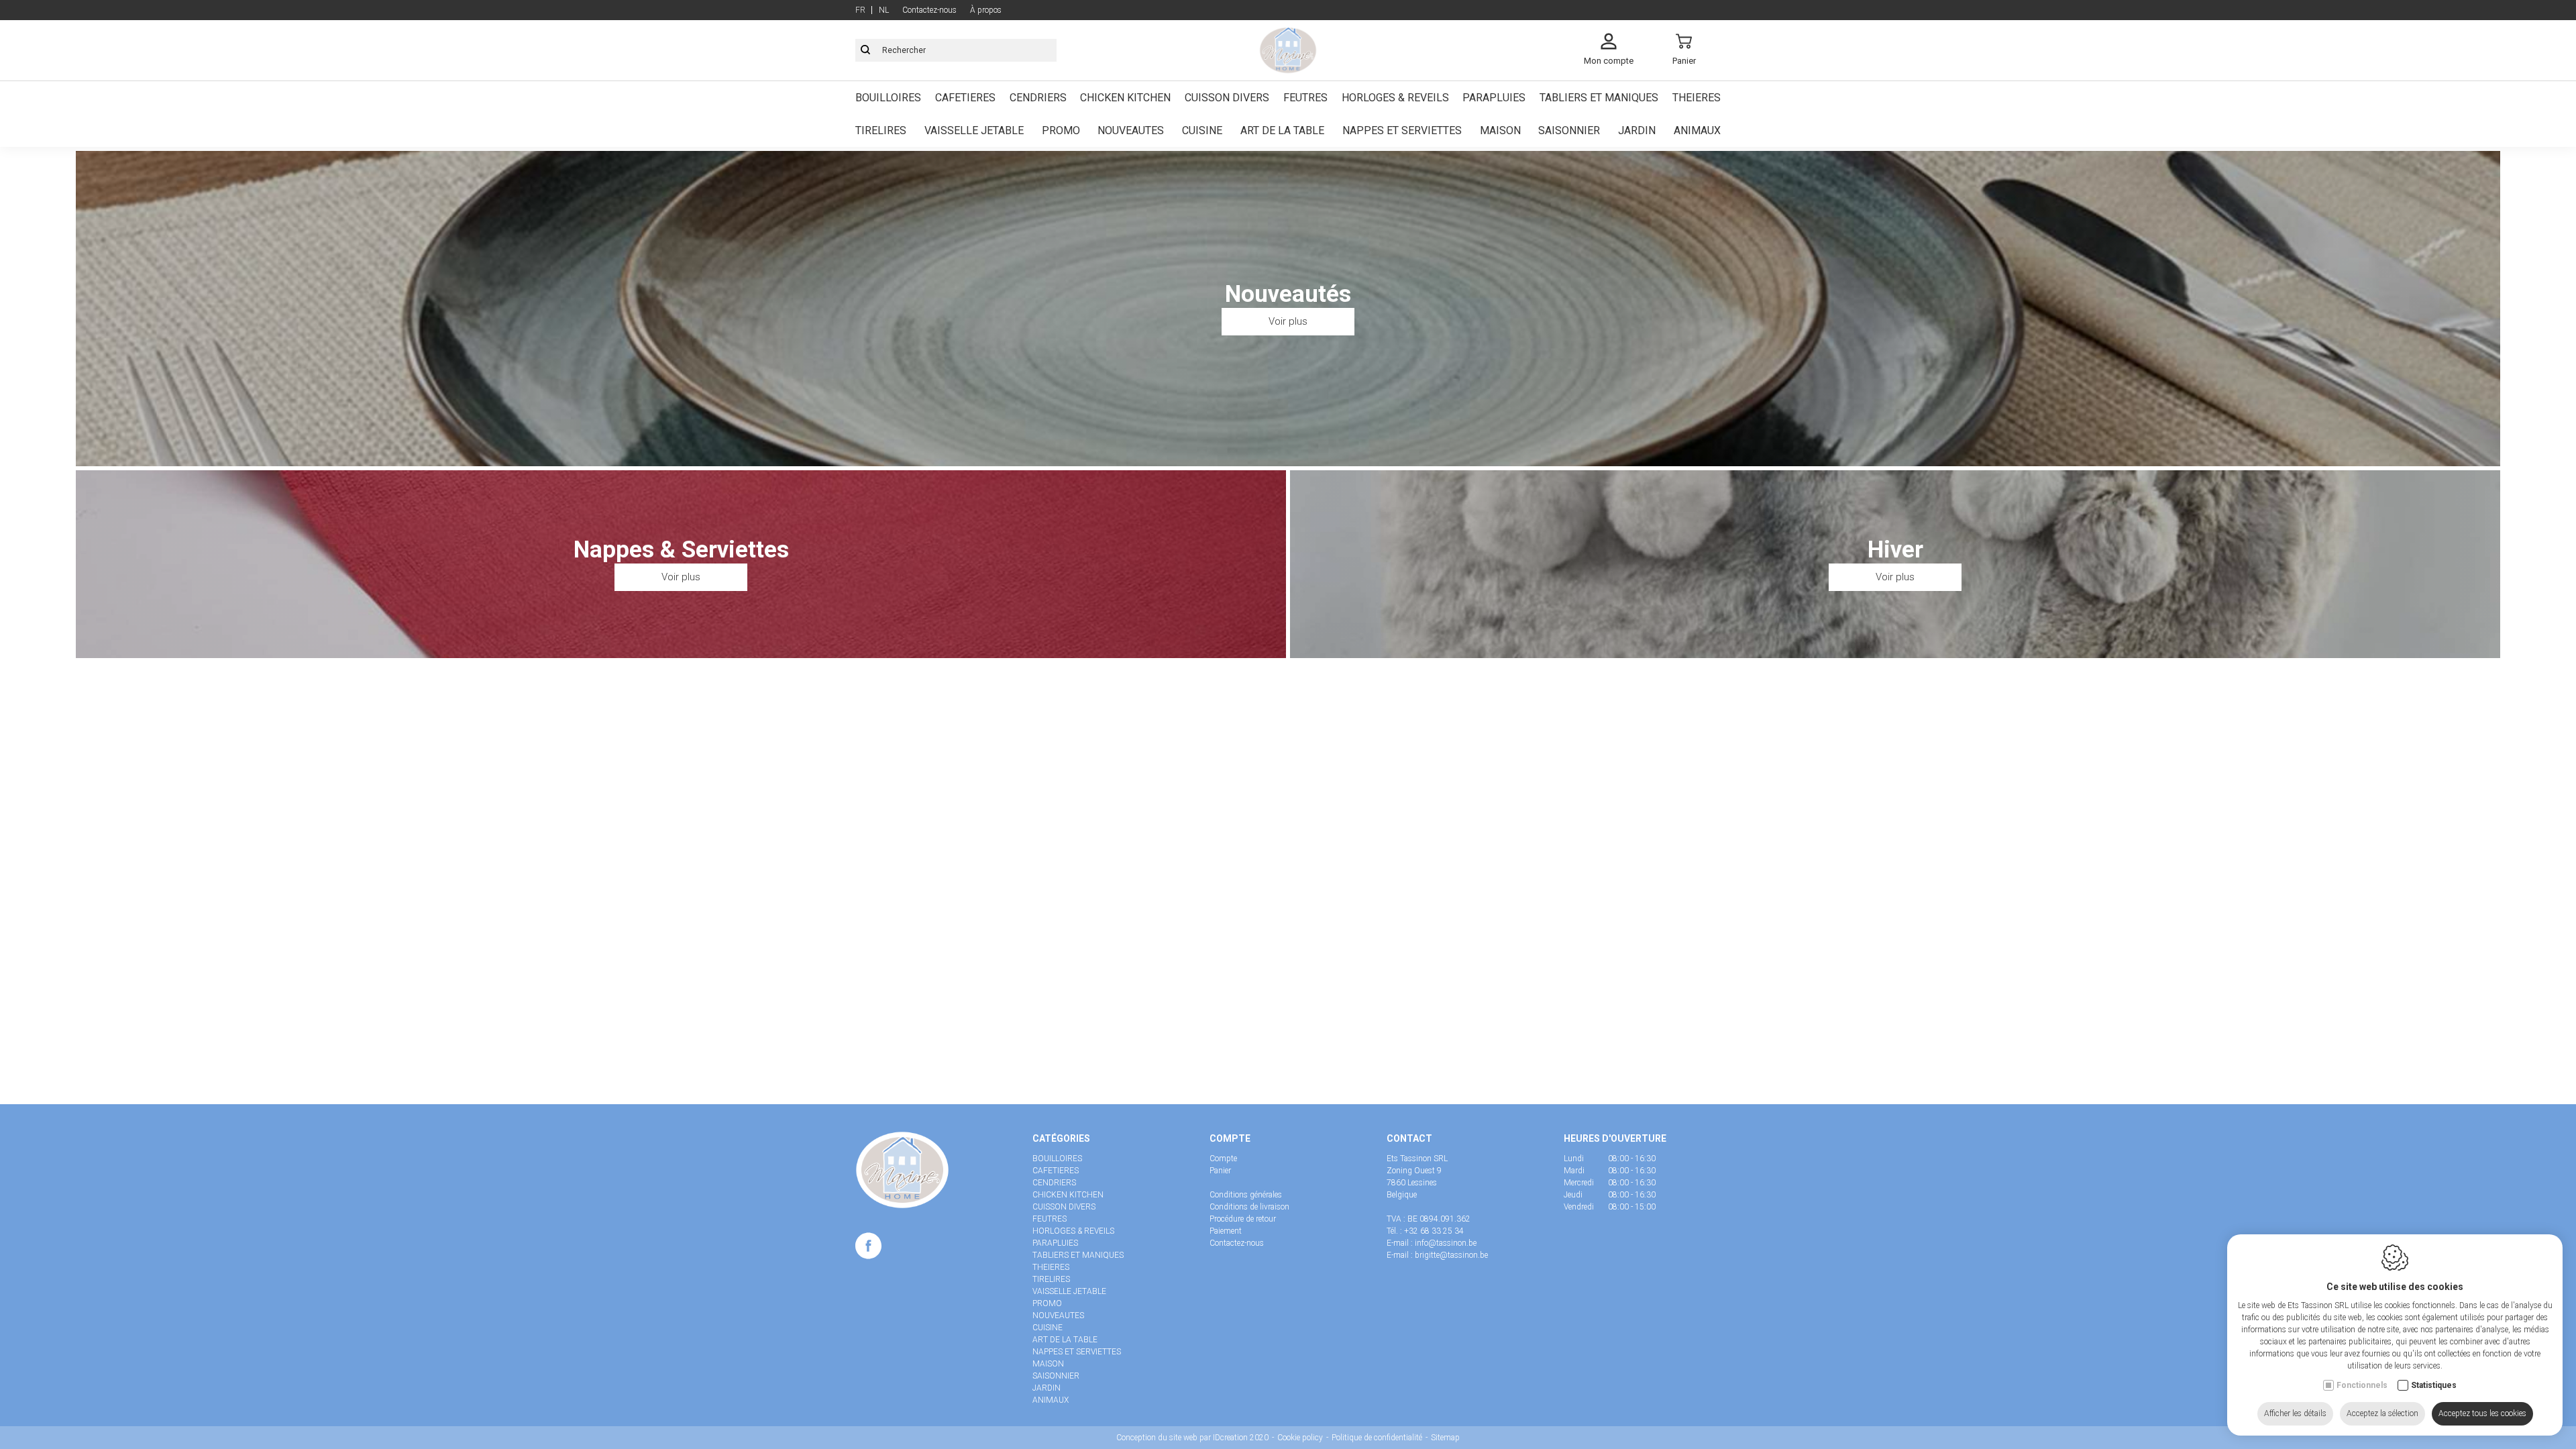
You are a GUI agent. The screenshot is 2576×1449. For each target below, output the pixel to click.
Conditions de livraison (1249, 1207)
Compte (1230, 1138)
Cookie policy (1300, 1438)
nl (884, 10)
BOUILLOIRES (888, 98)
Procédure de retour (1243, 1219)
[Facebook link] (868, 1248)
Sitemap (1445, 1438)
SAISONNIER (1569, 130)
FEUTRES (1305, 98)
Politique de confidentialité (1377, 1438)
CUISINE (1202, 130)
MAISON (1500, 130)
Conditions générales (1246, 1195)
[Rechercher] (865, 50)
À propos (986, 10)
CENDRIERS (1038, 98)
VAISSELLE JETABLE (974, 130)
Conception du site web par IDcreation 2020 (1192, 1438)
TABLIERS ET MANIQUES (1599, 98)
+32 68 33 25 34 (1434, 1231)
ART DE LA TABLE (1282, 130)
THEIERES (1697, 98)
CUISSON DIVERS (1227, 98)
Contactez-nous (929, 10)
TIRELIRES (881, 130)
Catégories (1061, 1138)
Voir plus (1288, 321)
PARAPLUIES (1494, 98)
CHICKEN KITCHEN (1125, 98)
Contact (1409, 1138)
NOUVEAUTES (1131, 130)
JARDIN (1637, 130)
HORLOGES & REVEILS (1395, 98)
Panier (1220, 1171)
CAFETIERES (965, 98)
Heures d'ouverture (1615, 1138)
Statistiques (2434, 1385)
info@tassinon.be (1446, 1243)
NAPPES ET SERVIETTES (1402, 130)
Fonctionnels (2362, 1385)
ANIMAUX (1697, 130)
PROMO (1061, 130)
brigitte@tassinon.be (1451, 1255)
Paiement (1226, 1231)
